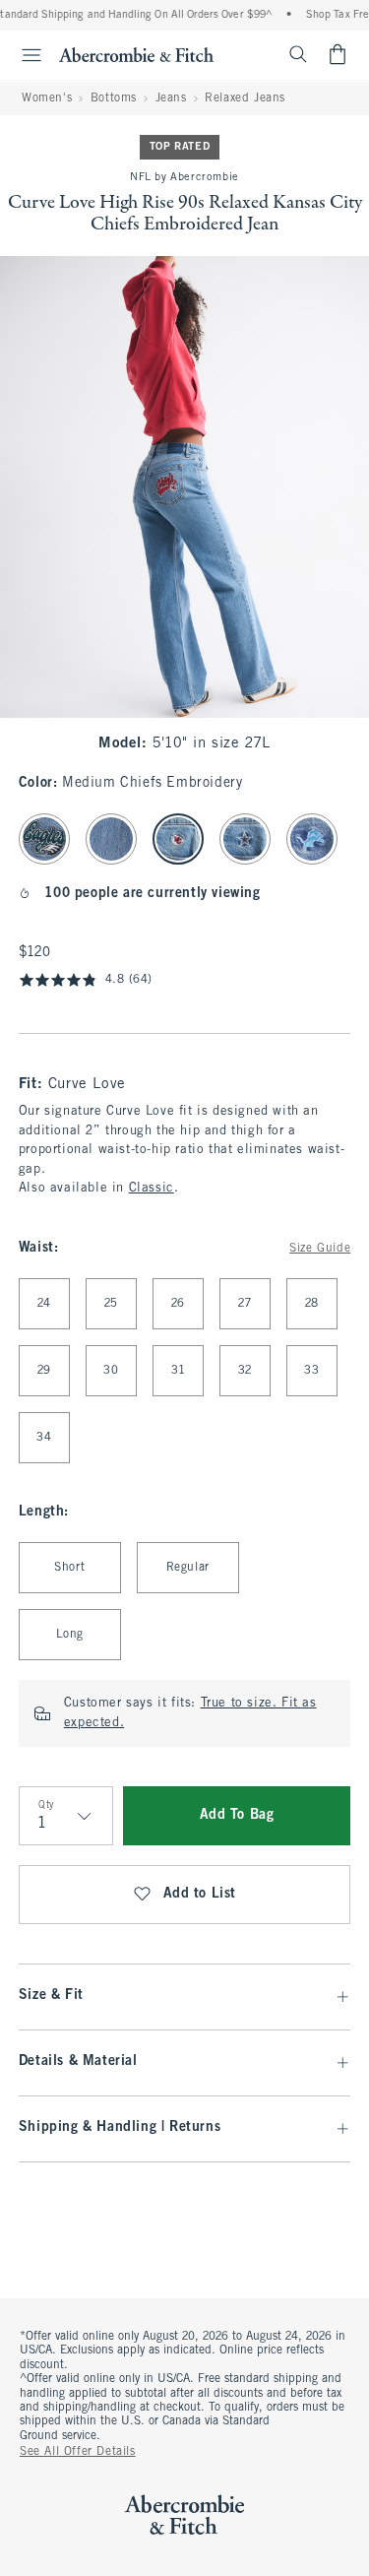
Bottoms (114, 98)
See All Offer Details (78, 2452)
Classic (152, 1189)
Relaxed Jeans (245, 98)
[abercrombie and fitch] (136, 54)
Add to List (200, 1894)
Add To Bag (237, 1815)
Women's (47, 98)
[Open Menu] (24, 55)
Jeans (171, 98)
